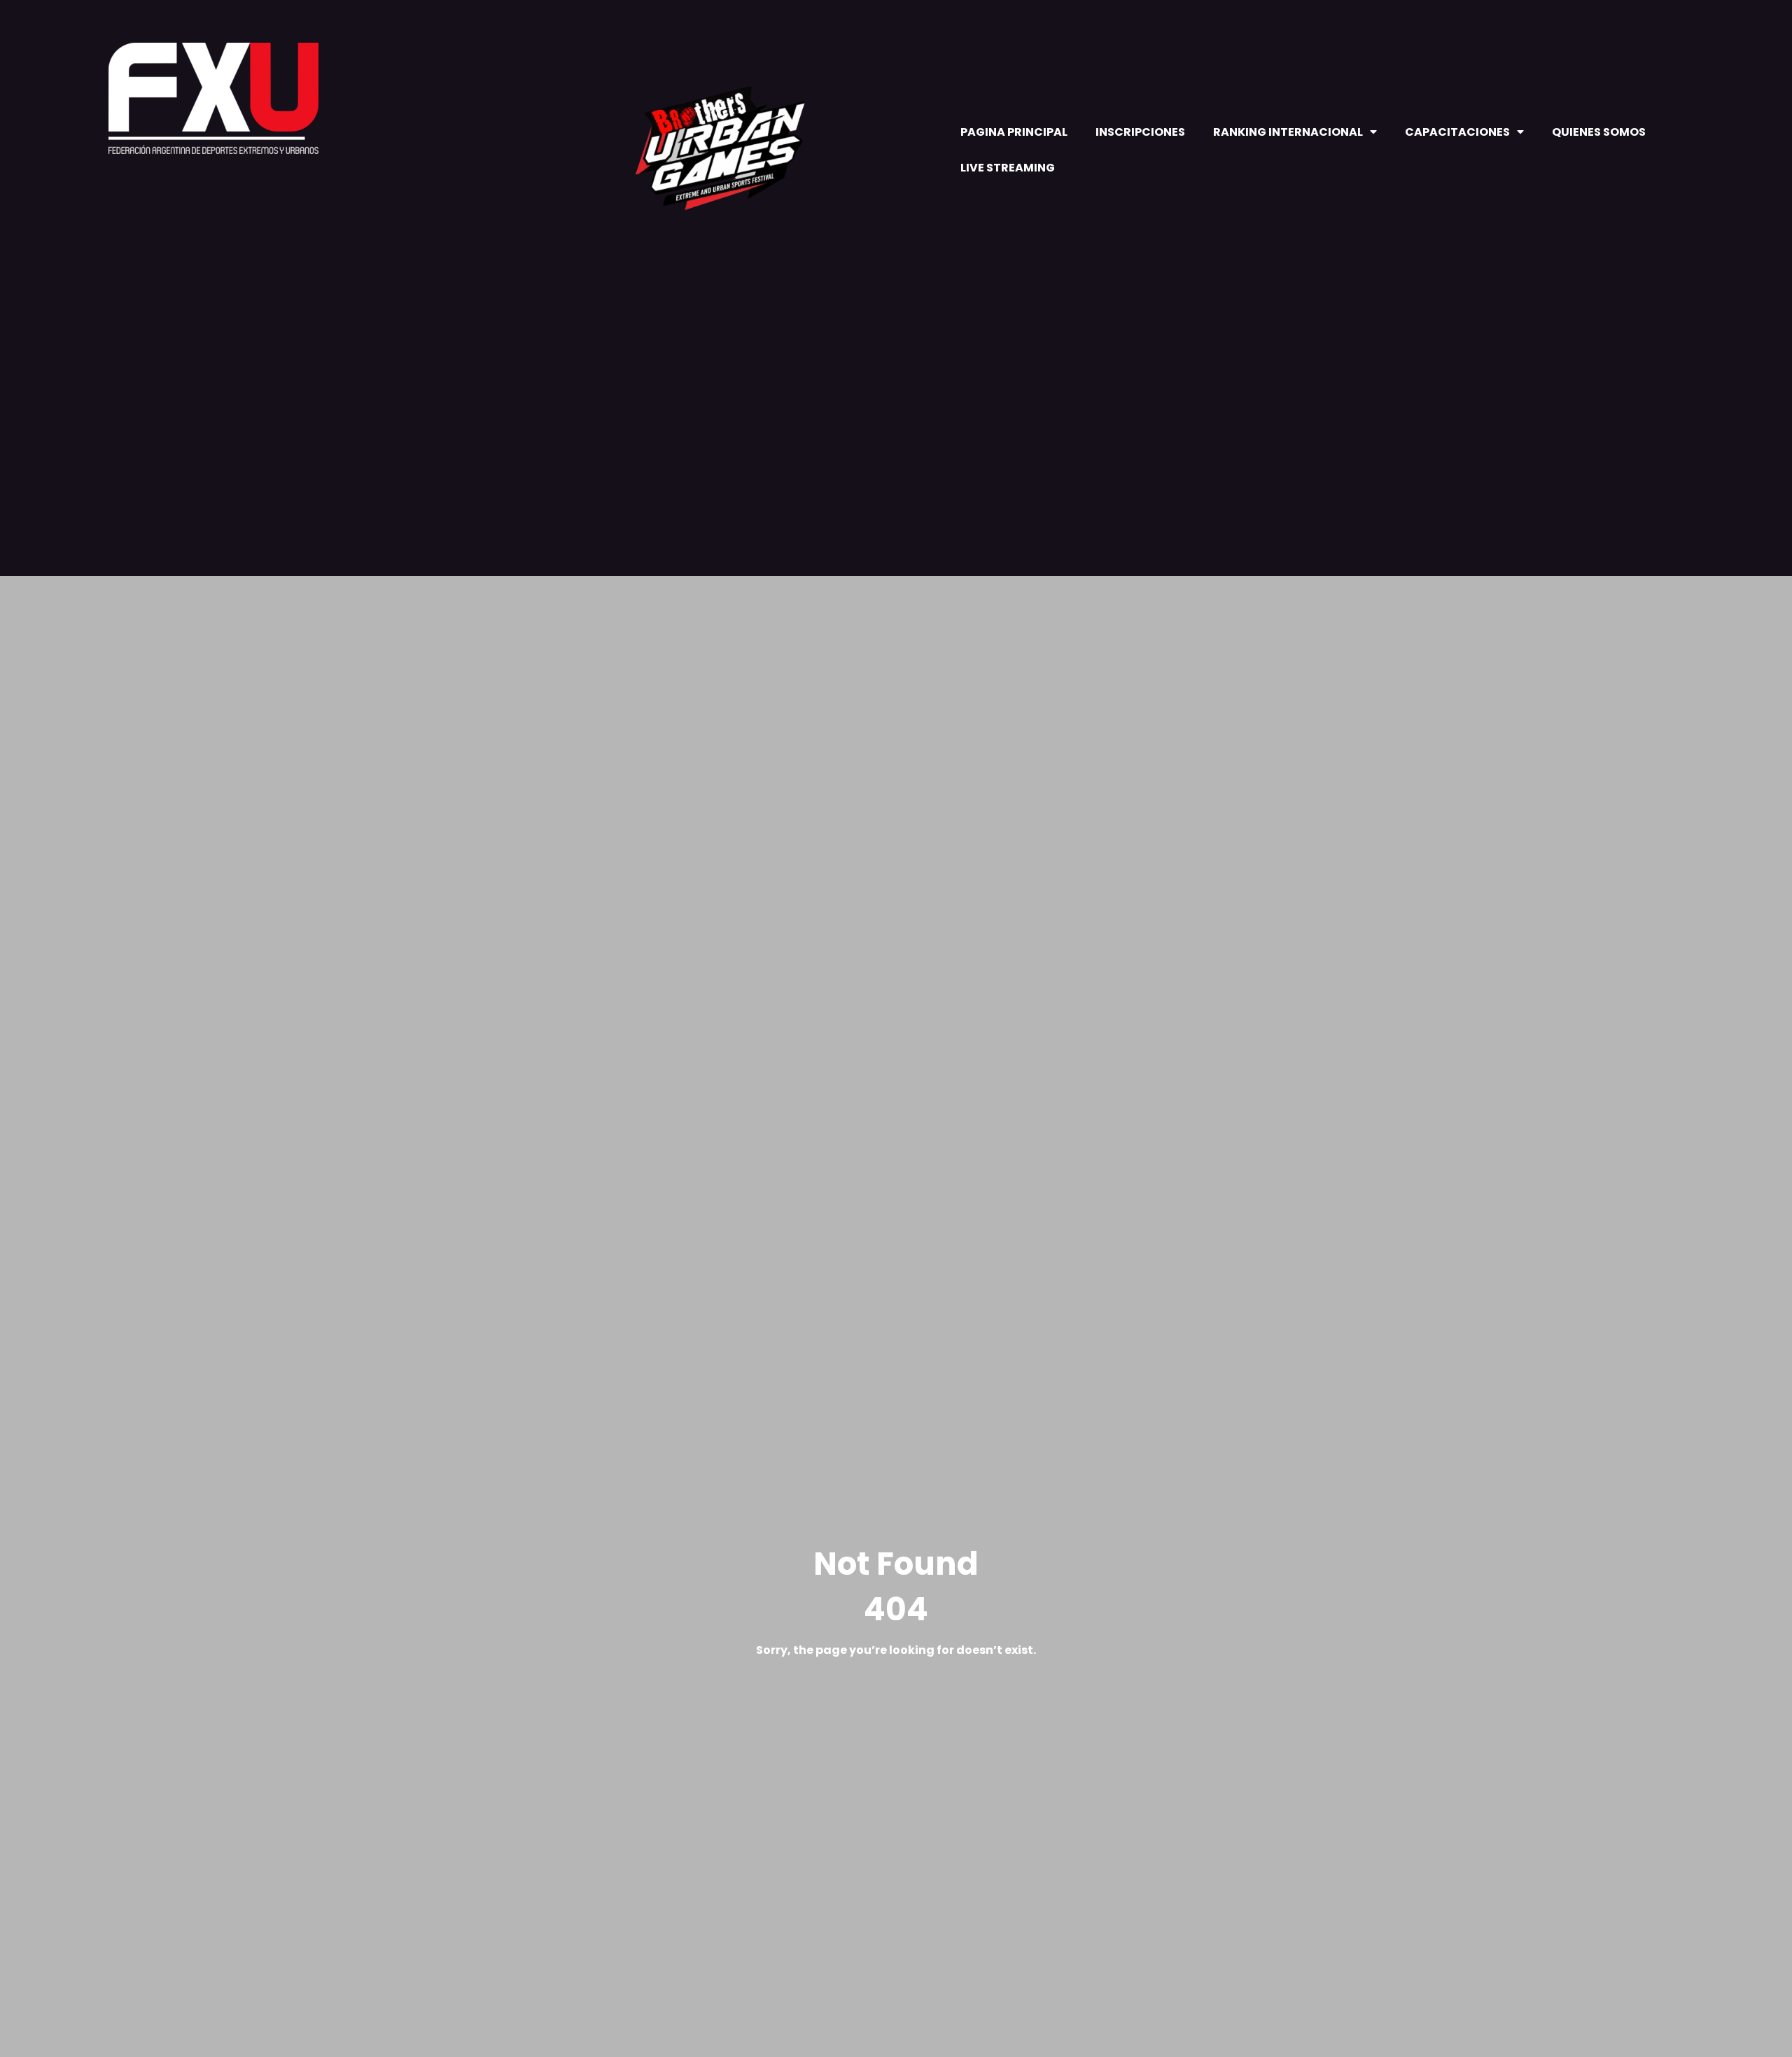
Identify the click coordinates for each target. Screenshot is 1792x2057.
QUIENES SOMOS (1599, 132)
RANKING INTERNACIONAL (1288, 132)
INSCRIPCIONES (1140, 132)
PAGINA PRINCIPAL (1014, 132)
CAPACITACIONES (1457, 132)
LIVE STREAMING (1008, 168)
